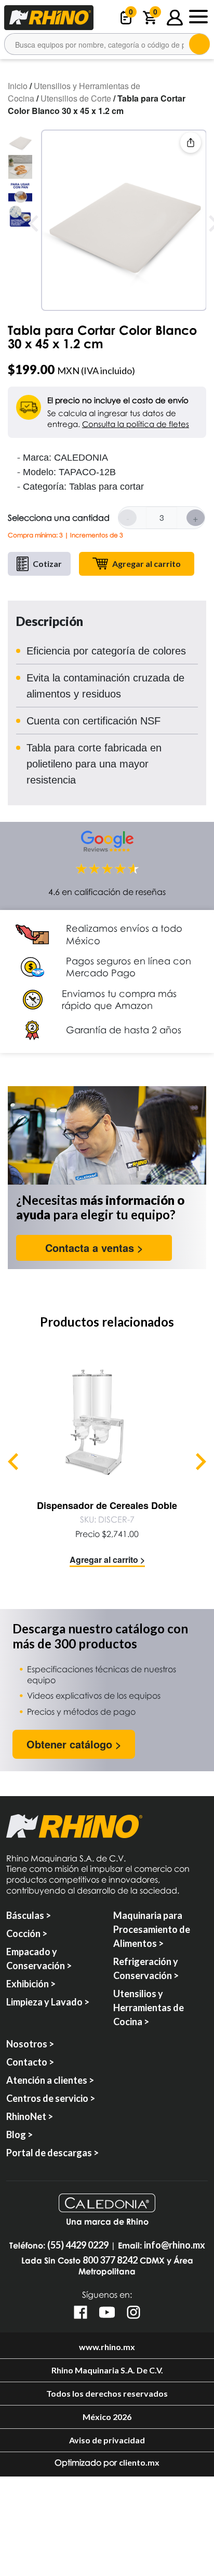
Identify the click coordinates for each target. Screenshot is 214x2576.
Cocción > (27, 1933)
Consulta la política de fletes (136, 424)
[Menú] (198, 18)
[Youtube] (107, 2312)
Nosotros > (30, 2044)
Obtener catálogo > (74, 1744)
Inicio (18, 86)
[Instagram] (133, 2312)
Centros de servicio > (51, 2098)
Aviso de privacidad (107, 2440)
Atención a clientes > (50, 2080)
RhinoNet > (30, 2116)
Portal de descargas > (52, 2153)
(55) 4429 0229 (78, 2245)
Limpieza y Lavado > (48, 2002)
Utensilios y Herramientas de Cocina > (149, 2008)
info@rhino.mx (175, 2245)
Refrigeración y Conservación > (146, 1968)
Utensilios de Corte (76, 98)
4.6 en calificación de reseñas (107, 892)
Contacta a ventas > (94, 1248)
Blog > (19, 2134)
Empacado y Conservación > (39, 1959)
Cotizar (47, 564)
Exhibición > (31, 1984)
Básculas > (29, 1915)
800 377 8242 (110, 2260)
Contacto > (30, 2062)
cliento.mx (139, 2462)
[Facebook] (81, 2312)
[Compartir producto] (191, 143)
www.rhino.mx (107, 2347)
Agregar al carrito (146, 564)
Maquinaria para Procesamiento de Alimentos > (152, 1929)
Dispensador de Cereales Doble (107, 1505)
